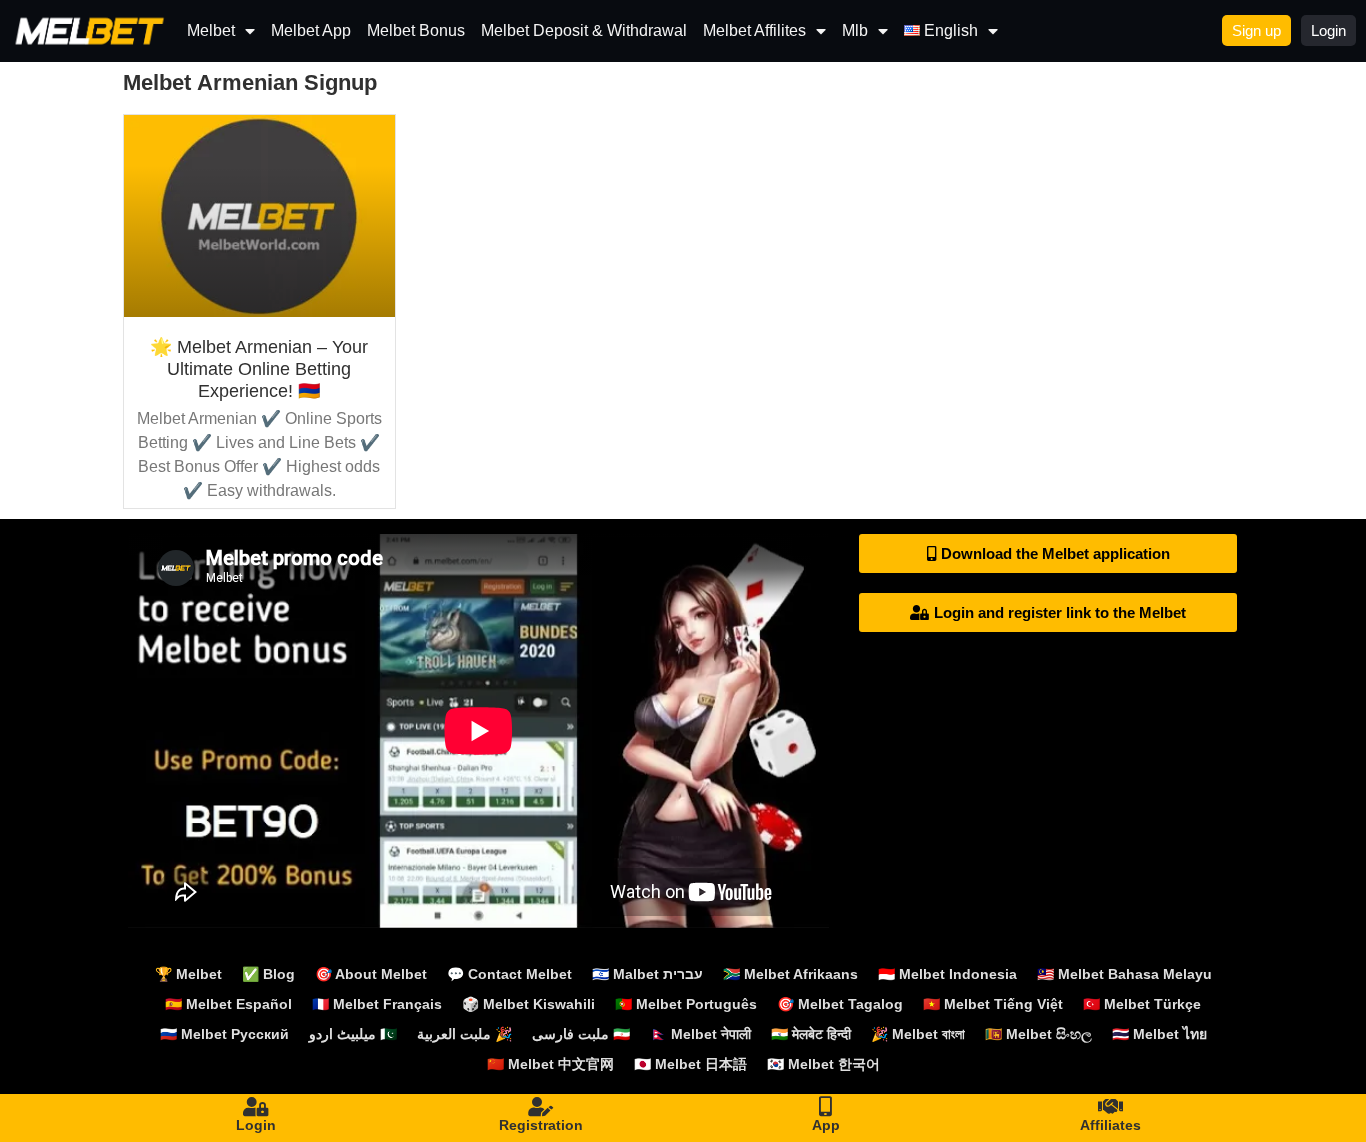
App (826, 1125)
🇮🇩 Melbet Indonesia (947, 974)
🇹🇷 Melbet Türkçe (1142, 1004)
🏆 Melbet (188, 974)
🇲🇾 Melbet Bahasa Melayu (1124, 974)
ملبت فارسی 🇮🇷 (581, 1034)
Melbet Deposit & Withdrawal (584, 30)
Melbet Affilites (754, 30)
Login (256, 1125)
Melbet (211, 30)
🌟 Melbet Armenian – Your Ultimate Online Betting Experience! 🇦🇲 (259, 368)
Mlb (855, 30)
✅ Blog (268, 974)
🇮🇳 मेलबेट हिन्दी (811, 1034)
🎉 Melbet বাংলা (918, 1034)
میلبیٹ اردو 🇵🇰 (353, 1034)
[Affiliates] (1111, 1107)
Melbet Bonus (416, 30)
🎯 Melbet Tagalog (840, 1004)
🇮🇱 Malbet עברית (647, 974)
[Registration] (541, 1107)
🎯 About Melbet (371, 974)
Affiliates (1110, 1125)
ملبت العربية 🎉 (464, 1034)
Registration (541, 1125)
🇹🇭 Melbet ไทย (1159, 1034)
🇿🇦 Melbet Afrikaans (790, 974)
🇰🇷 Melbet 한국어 (823, 1064)
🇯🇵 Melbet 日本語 (690, 1064)
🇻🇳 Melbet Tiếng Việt (993, 1004)
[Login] (256, 1107)
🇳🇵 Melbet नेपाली (700, 1034)
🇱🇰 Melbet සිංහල (1038, 1034)
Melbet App (311, 30)
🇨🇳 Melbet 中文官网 (550, 1064)
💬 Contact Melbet (509, 974)
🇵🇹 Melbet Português (686, 1004)
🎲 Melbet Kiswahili (528, 1004)
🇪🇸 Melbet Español (228, 1004)
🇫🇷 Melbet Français (377, 1004)
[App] (826, 1107)
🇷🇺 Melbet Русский (224, 1034)
